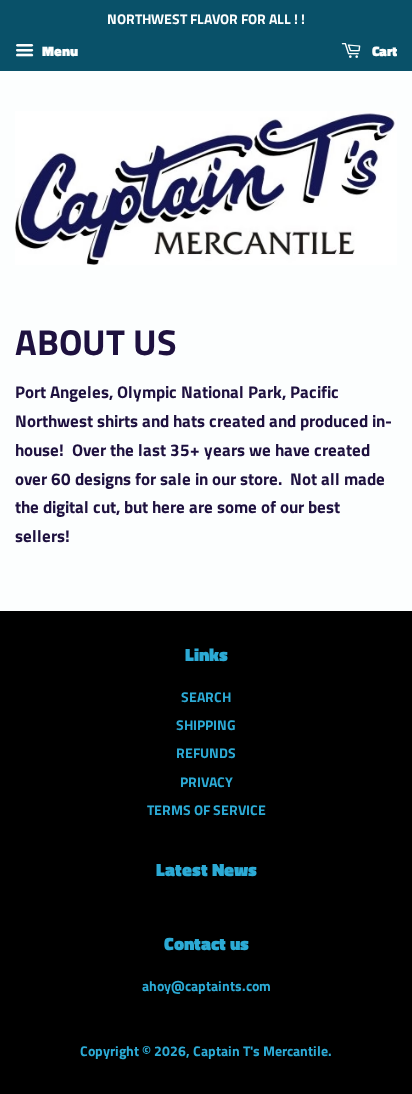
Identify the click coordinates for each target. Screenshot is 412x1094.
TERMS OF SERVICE (206, 810)
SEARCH (206, 697)
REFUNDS (206, 753)
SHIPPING (206, 725)
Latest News (206, 869)
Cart (383, 50)
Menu (58, 50)
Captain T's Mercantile (260, 1051)
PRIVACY (206, 782)
